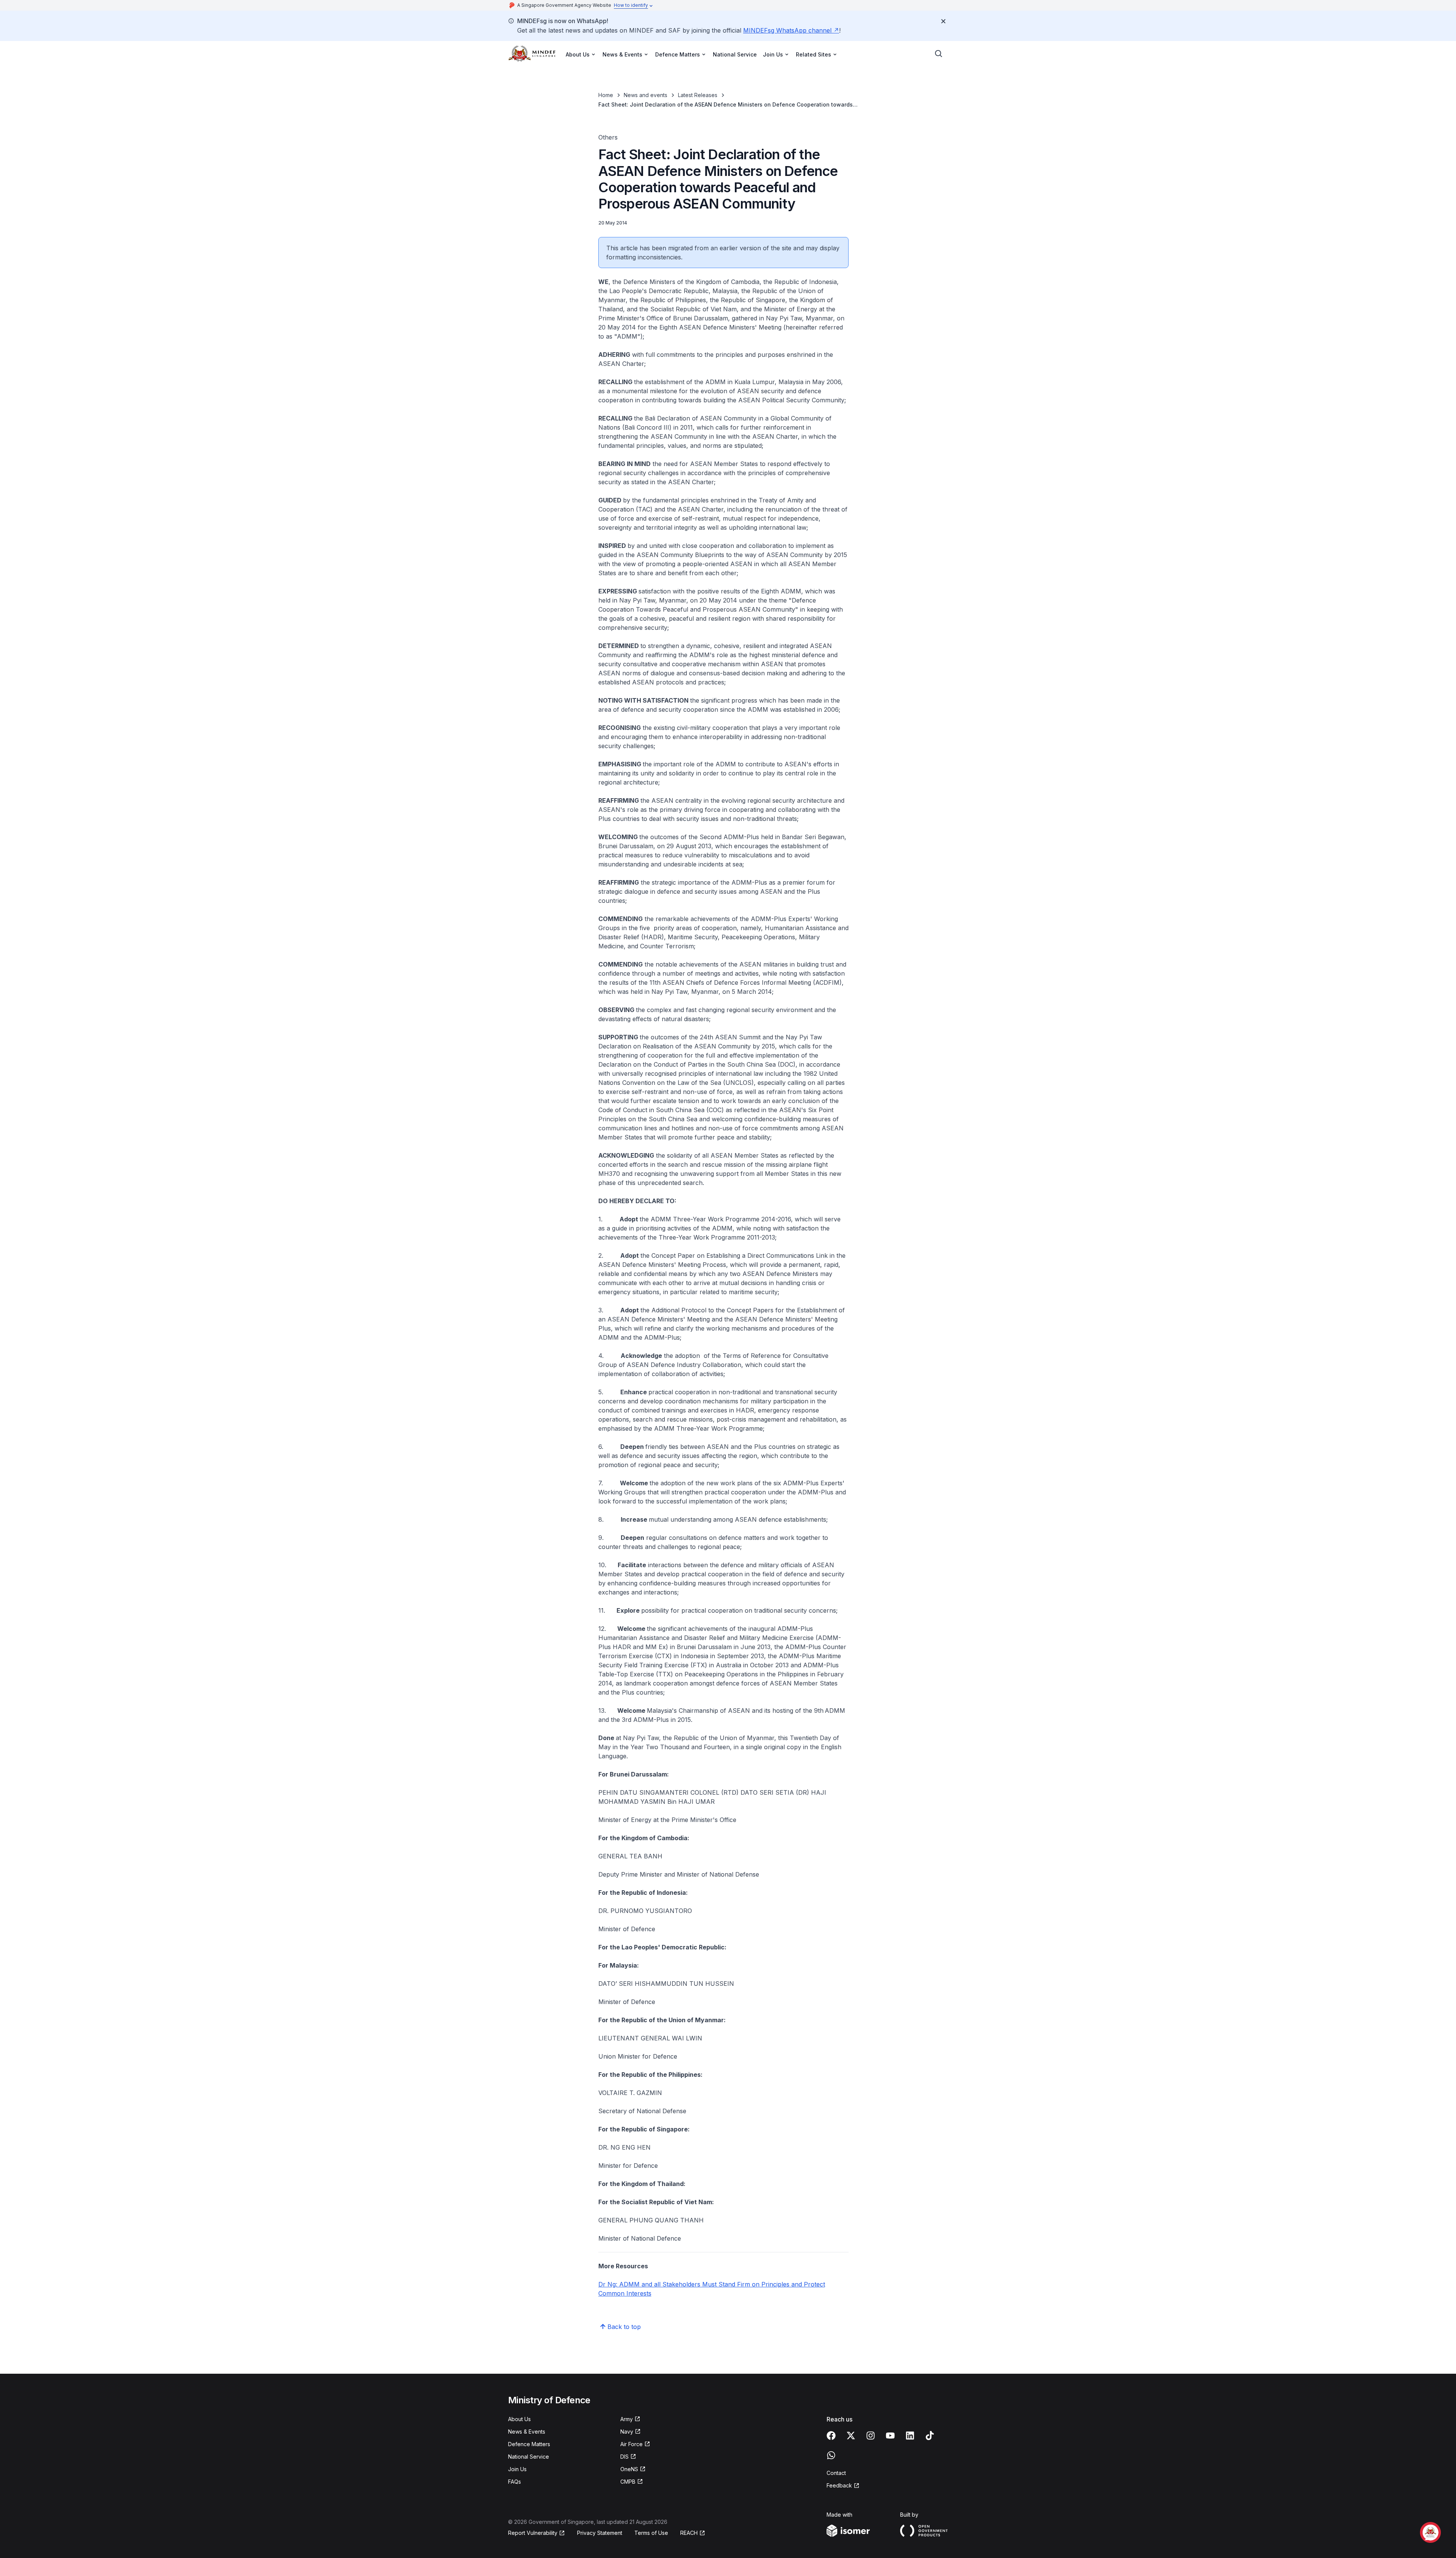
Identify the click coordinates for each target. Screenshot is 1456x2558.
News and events (646, 95)
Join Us (517, 2469)
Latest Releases (698, 95)
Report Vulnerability (533, 2533)
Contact (836, 2473)
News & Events (527, 2432)
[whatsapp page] (831, 2455)
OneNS (629, 2469)
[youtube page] (890, 2436)
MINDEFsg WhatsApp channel (787, 30)
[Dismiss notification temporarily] (943, 21)
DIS (624, 2457)
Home (606, 95)
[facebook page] (831, 2436)
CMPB (628, 2482)
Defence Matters (529, 2444)
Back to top (624, 2327)
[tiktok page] (930, 2436)
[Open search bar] (939, 54)
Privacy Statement (600, 2533)
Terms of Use (651, 2533)
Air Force (632, 2444)
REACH (689, 2533)
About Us (519, 2419)
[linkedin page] (910, 2436)
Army (627, 2419)
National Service (735, 54)
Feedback (839, 2485)
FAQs (515, 2482)
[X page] (851, 2436)
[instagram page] (871, 2436)
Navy (627, 2432)
